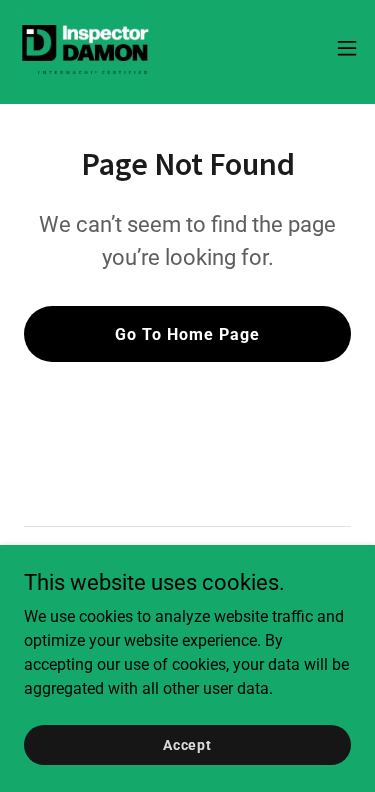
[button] (347, 48)
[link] (85, 48)
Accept (187, 744)
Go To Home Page (187, 334)
